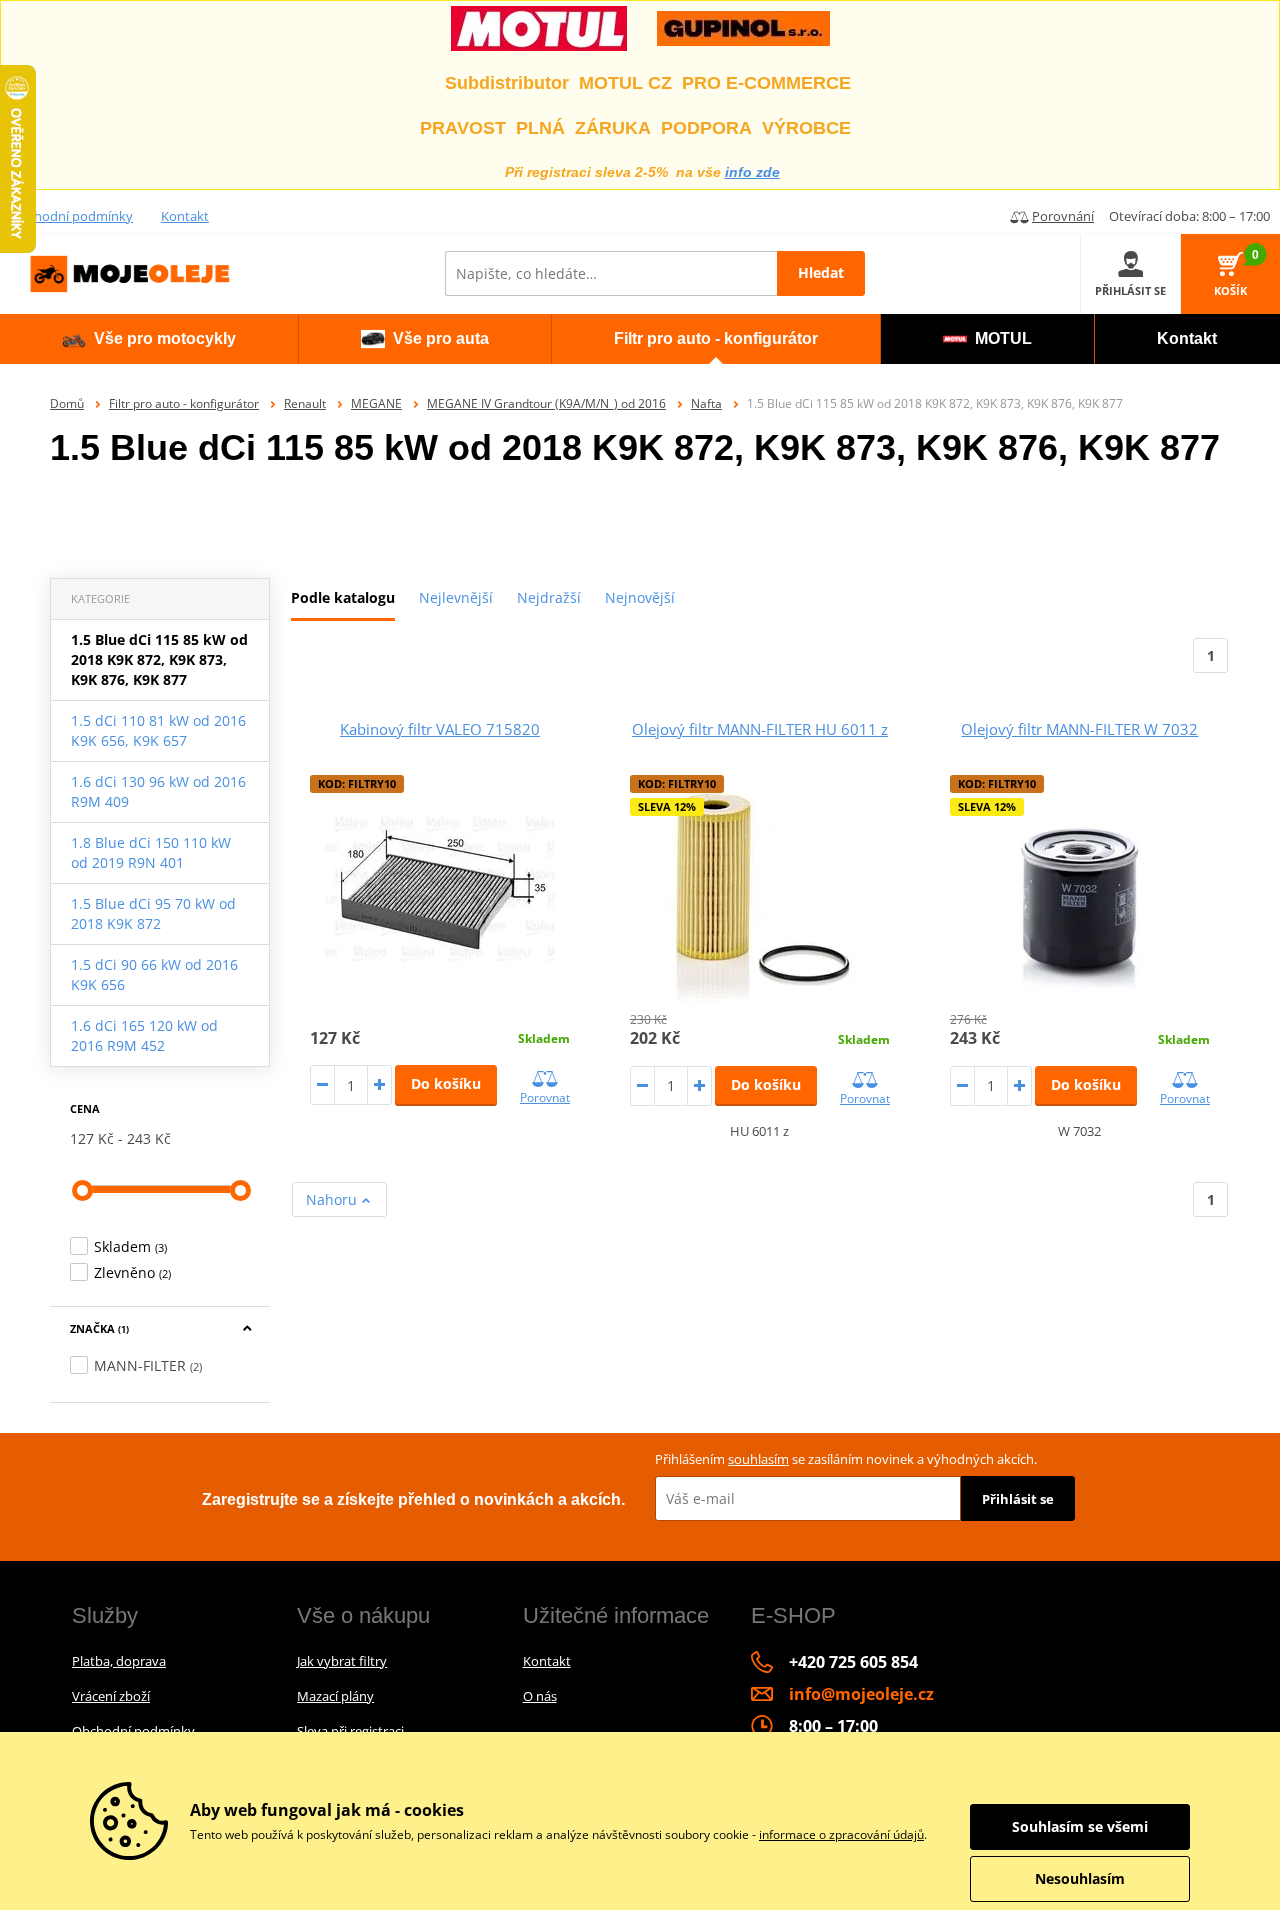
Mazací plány (335, 1696)
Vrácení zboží (111, 1696)
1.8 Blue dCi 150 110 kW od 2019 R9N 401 (151, 852)
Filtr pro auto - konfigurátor (184, 403)
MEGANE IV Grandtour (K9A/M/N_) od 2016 (546, 403)
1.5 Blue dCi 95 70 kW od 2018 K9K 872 (153, 913)
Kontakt (185, 216)
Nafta (706, 403)
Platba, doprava (119, 1661)
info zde (752, 172)
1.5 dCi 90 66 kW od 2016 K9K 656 (154, 974)
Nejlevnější (456, 597)
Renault (305, 403)
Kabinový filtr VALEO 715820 (440, 729)
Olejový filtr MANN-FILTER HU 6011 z (760, 729)
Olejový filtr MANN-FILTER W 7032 (1079, 729)
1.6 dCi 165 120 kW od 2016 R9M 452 (144, 1035)
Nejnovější (640, 597)
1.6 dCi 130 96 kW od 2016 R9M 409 (158, 791)
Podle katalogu (343, 597)
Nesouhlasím (1080, 1878)
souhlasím (758, 1459)
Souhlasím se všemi (1080, 1826)
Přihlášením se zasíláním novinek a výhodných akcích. (846, 1459)
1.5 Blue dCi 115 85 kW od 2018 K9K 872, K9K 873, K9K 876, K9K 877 (159, 659)
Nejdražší (549, 597)
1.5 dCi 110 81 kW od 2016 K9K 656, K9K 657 (158, 730)
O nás (540, 1696)
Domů (67, 403)
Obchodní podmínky (71, 216)
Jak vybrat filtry (342, 1661)
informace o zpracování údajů (841, 1834)
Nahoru (333, 1199)
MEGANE (376, 403)
